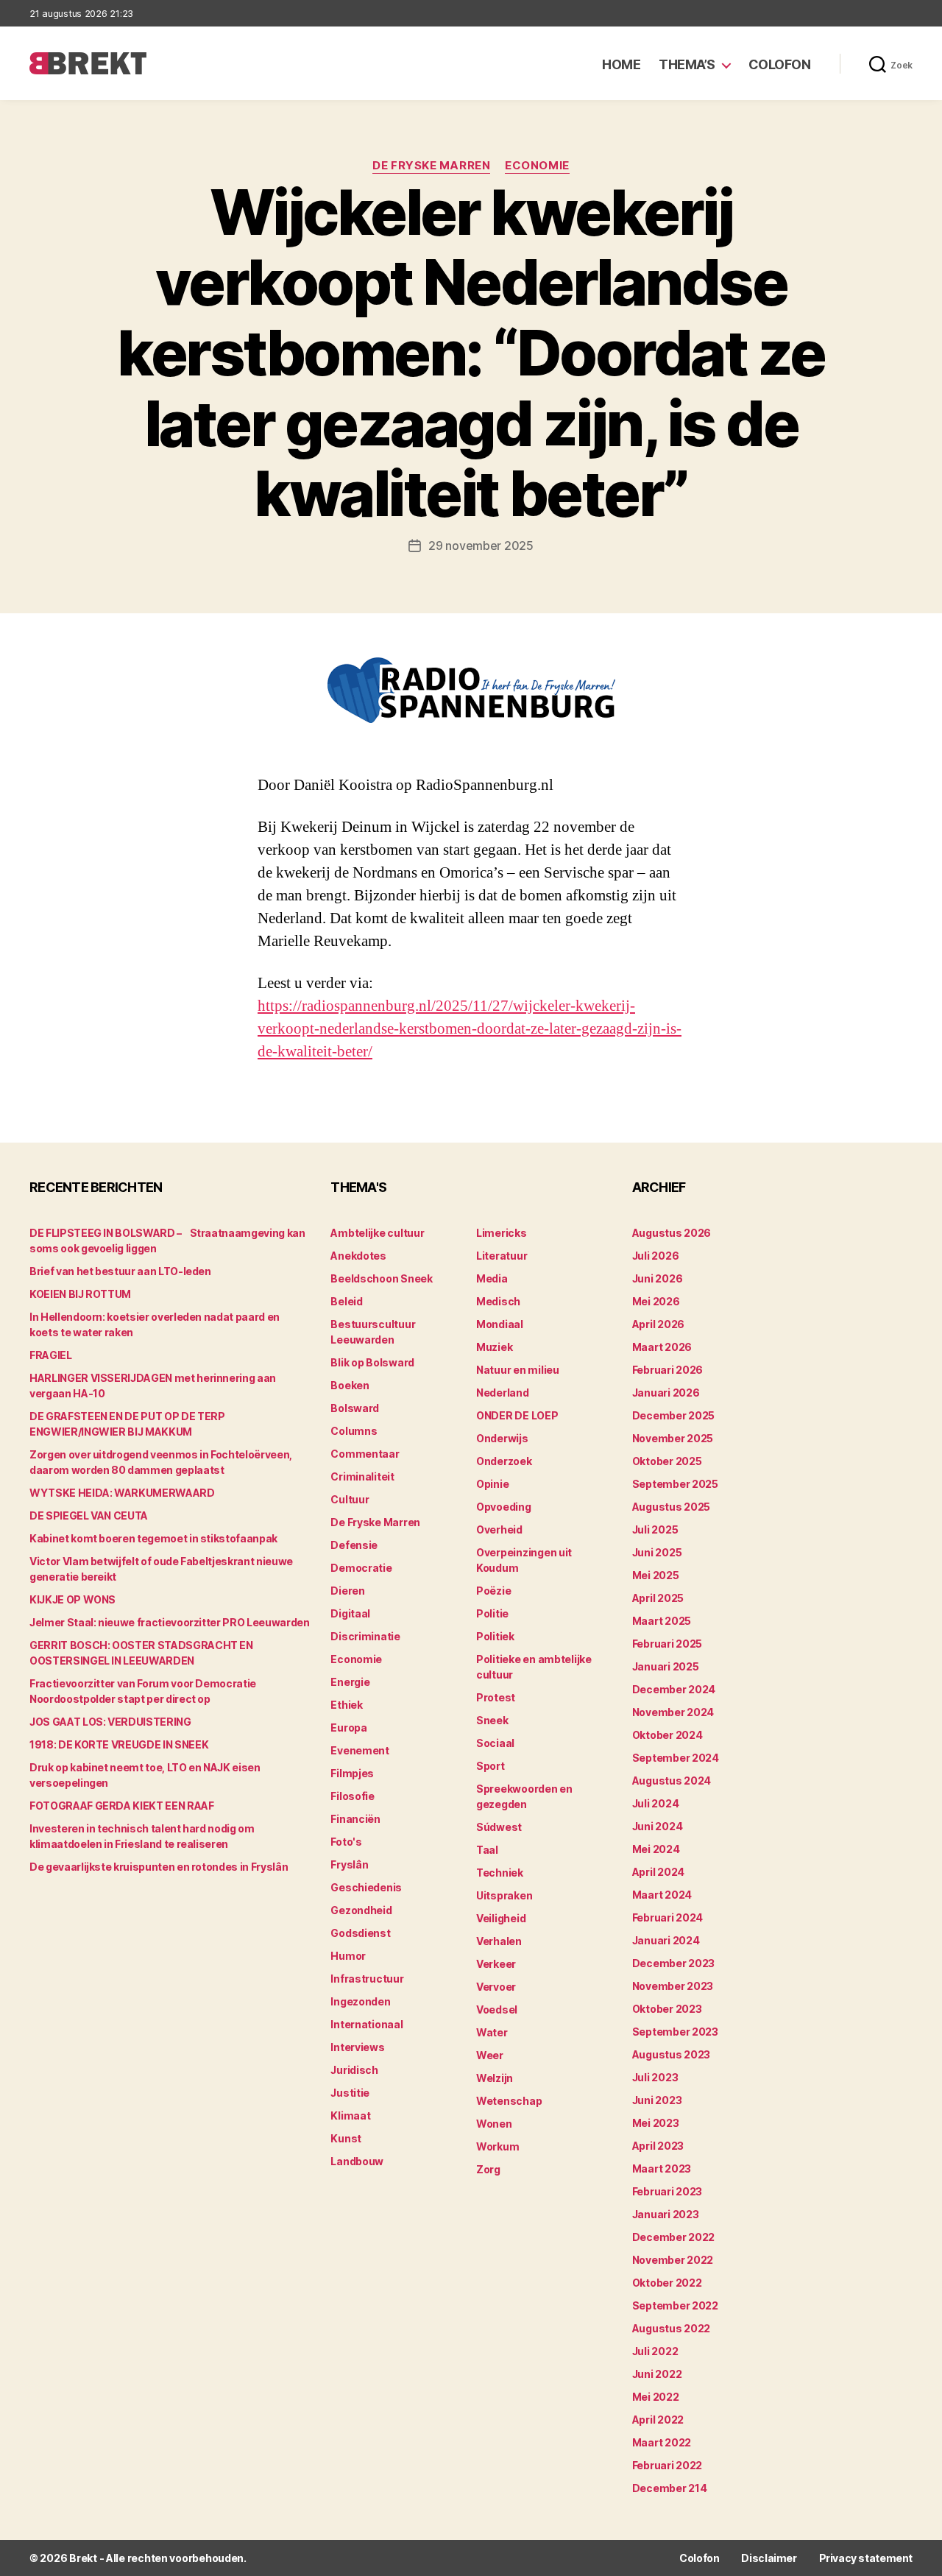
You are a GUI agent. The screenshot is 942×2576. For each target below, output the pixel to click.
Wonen (494, 2124)
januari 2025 (666, 1666)
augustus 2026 (672, 1233)
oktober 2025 (667, 1461)
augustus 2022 (672, 2328)
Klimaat (350, 2116)
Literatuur (502, 1256)
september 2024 (676, 1758)
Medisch (498, 1301)
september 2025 (675, 1484)
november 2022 (673, 2260)
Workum (497, 2146)
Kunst (346, 2138)
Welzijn (495, 2078)
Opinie (492, 1484)
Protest (496, 1697)
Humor (348, 1956)
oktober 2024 (667, 1735)
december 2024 (674, 1689)
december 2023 (674, 1963)
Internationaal (366, 2024)
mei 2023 (656, 2123)
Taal (487, 1850)
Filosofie (353, 1796)
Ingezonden (360, 2001)
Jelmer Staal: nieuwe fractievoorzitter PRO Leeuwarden (169, 1622)
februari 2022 (667, 2465)
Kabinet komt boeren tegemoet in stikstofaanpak (153, 1538)
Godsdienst (360, 1933)
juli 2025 (655, 1529)
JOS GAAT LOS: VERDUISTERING (110, 1722)
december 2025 (674, 1415)
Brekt (83, 2558)
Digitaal (350, 1613)
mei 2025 (656, 1575)
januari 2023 (666, 2214)
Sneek (492, 1720)
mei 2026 (656, 1301)
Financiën (355, 1819)
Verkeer (496, 1964)
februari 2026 (668, 1370)
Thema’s (687, 64)
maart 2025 (662, 1621)
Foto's (346, 1842)
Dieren (347, 1591)
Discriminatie (365, 1636)
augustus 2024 (672, 1781)
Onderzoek (504, 1461)
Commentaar (365, 1454)
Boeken (350, 1385)
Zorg (488, 2169)
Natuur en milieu (518, 1370)
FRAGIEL (51, 1355)
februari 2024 (668, 1917)
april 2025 (658, 1598)
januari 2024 (666, 1940)
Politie (492, 1613)
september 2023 (675, 2032)
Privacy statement (866, 2558)
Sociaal (495, 1743)
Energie (350, 1682)
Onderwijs (502, 1438)
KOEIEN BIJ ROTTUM (80, 1294)
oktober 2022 (667, 2283)
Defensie (354, 1545)
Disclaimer (769, 2558)
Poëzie (493, 1591)
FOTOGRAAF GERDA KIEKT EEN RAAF (122, 1806)
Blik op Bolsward (372, 1362)
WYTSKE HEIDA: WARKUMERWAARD (122, 1493)
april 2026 (658, 1324)
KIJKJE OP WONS (72, 1599)
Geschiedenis (366, 1887)
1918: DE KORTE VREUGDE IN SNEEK (119, 1744)
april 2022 (658, 2420)
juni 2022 (657, 2374)
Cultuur (350, 1499)
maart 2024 (662, 1895)
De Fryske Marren (431, 166)
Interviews (357, 2047)
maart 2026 (662, 1347)
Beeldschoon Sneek (381, 1278)
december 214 (670, 2488)
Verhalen (499, 1941)
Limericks (502, 1233)
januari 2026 (666, 1393)
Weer (490, 2055)
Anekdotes (358, 1256)
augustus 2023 (672, 2054)
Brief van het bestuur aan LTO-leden (120, 1271)
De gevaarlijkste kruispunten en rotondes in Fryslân (159, 1867)
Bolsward (355, 1408)
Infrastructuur (367, 1979)
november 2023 (673, 1986)
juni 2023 (657, 2100)
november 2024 (673, 1712)
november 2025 (673, 1438)
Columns (354, 1431)
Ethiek (346, 1705)
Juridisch (354, 2070)
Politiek (495, 1636)
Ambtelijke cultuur (377, 1233)
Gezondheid (361, 1910)
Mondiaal (500, 1324)
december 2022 (674, 2237)
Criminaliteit (362, 1476)
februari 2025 (667, 1644)
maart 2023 (662, 2169)
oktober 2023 (667, 2009)
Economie (537, 166)
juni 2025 (657, 1552)
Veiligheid (501, 1918)
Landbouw (357, 2161)
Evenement (360, 1750)
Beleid (346, 1301)
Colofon (780, 64)
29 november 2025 (481, 546)
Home (621, 64)
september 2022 (675, 2305)
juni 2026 (658, 1278)
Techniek (500, 1873)
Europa (348, 1728)
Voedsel (497, 2009)
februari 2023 (667, 2191)
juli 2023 (655, 2077)
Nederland (503, 1393)
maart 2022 (662, 2442)
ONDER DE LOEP (517, 1415)
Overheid (499, 1529)
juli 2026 (656, 1256)
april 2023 (658, 2146)
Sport (491, 1766)
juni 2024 (658, 1826)
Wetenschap (509, 2101)
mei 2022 (656, 2397)
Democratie (361, 1568)
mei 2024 (656, 1849)
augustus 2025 (672, 1507)
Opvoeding (504, 1507)
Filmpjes (352, 1773)
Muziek (494, 1347)
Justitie (350, 2093)
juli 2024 (656, 1803)
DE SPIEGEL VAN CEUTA (89, 1515)
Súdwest (499, 1827)
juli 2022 (655, 2351)
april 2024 (658, 1872)
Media (492, 1278)
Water (492, 2032)
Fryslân (349, 1864)
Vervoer (496, 1987)
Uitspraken (504, 1895)
